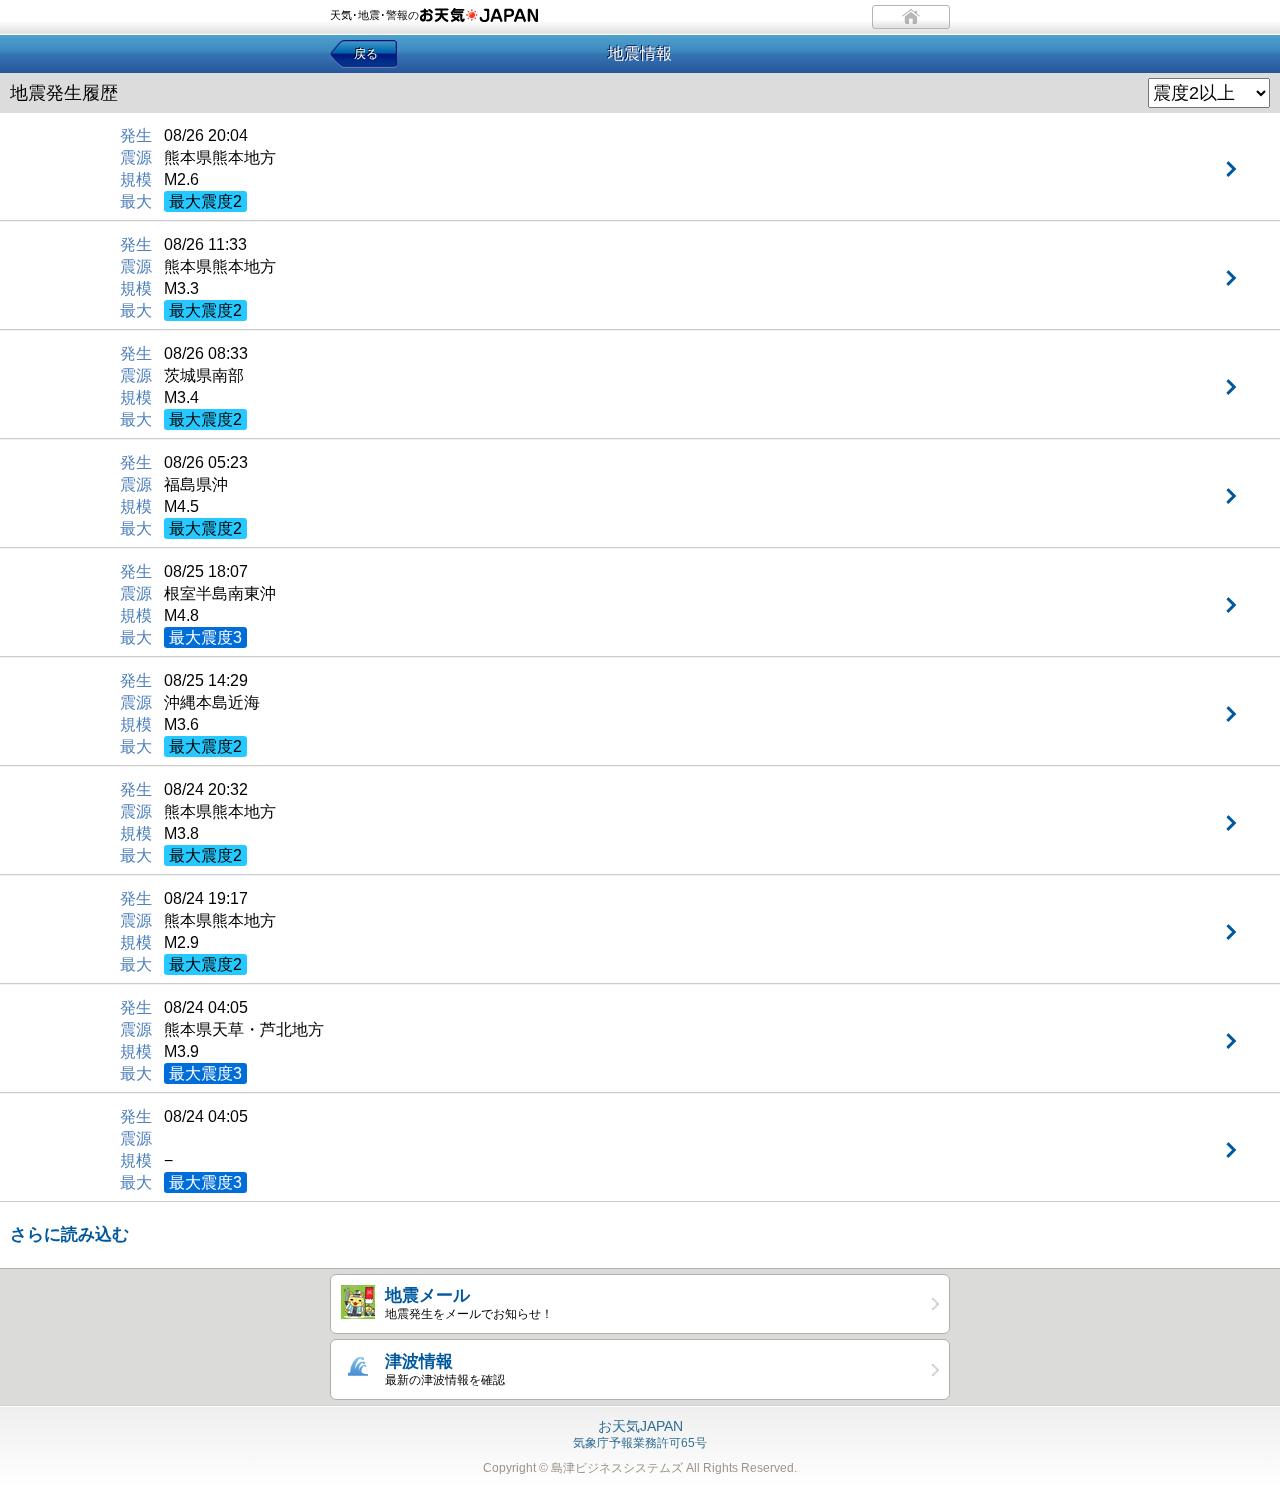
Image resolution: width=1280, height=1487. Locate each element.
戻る (366, 54)
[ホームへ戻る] (911, 17)
